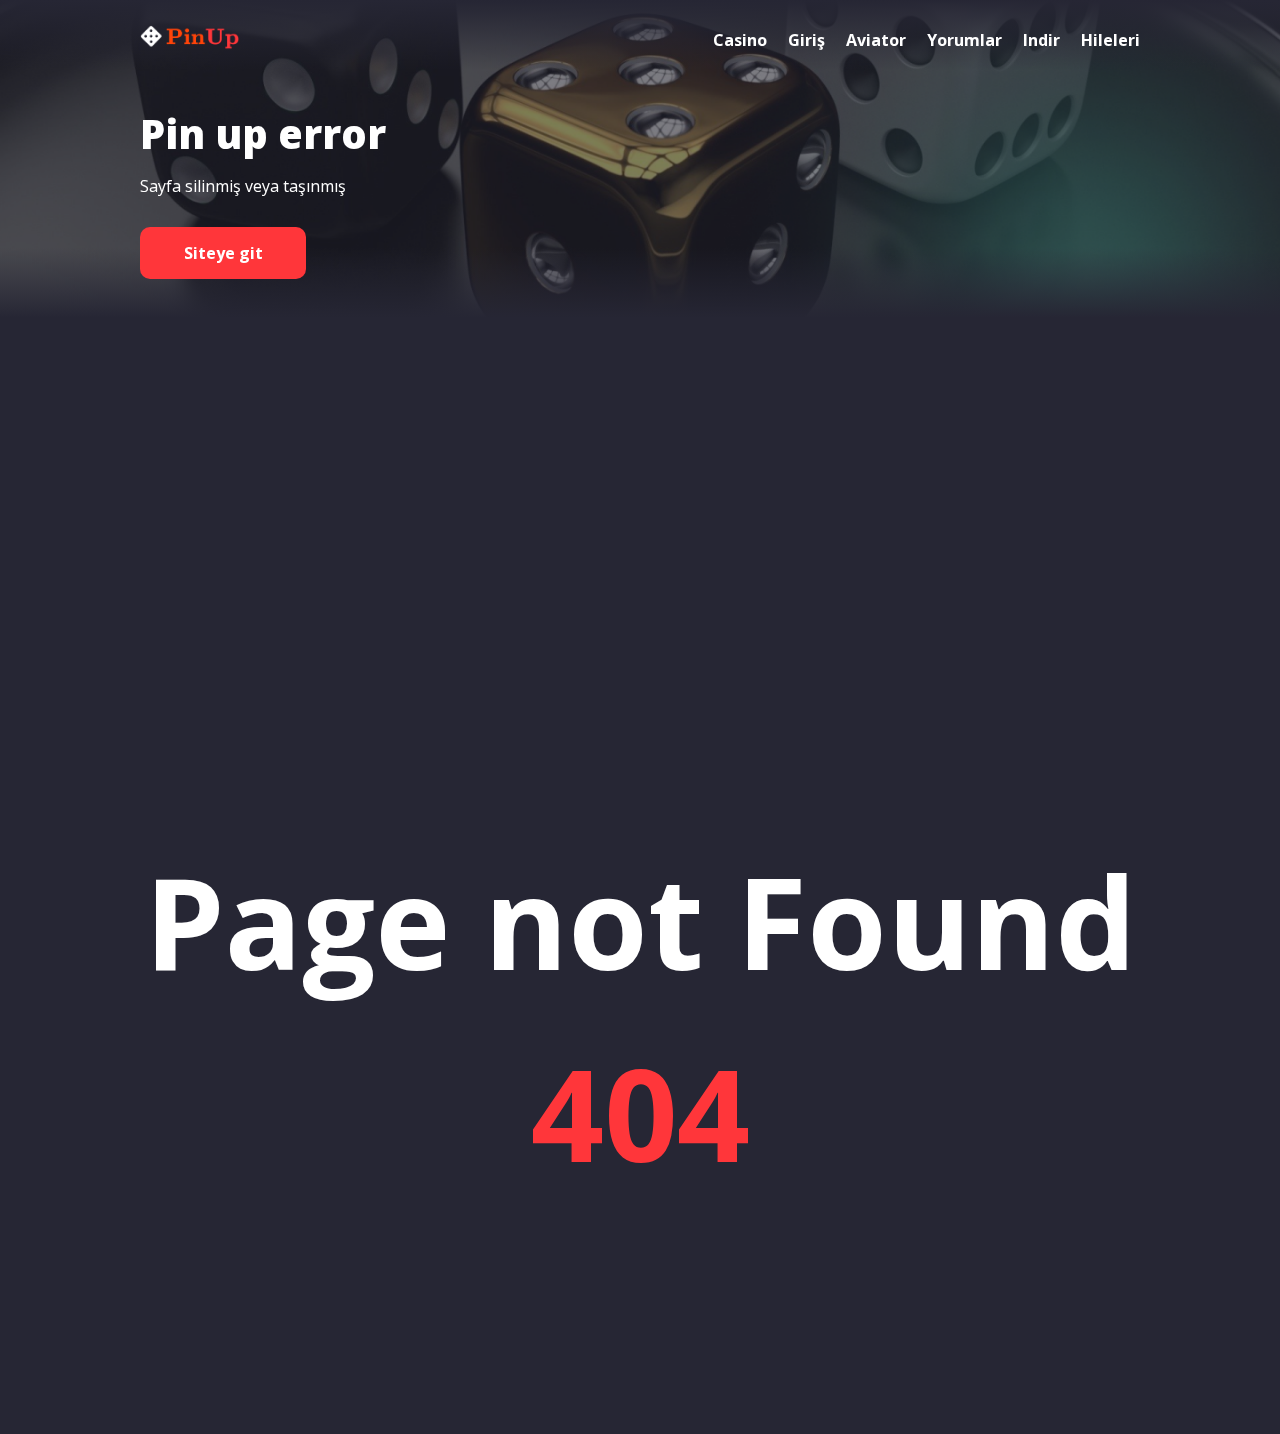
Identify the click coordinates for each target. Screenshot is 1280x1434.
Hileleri (1110, 40)
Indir (1041, 40)
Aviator (876, 40)
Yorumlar (964, 40)
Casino (740, 40)
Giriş (806, 40)
